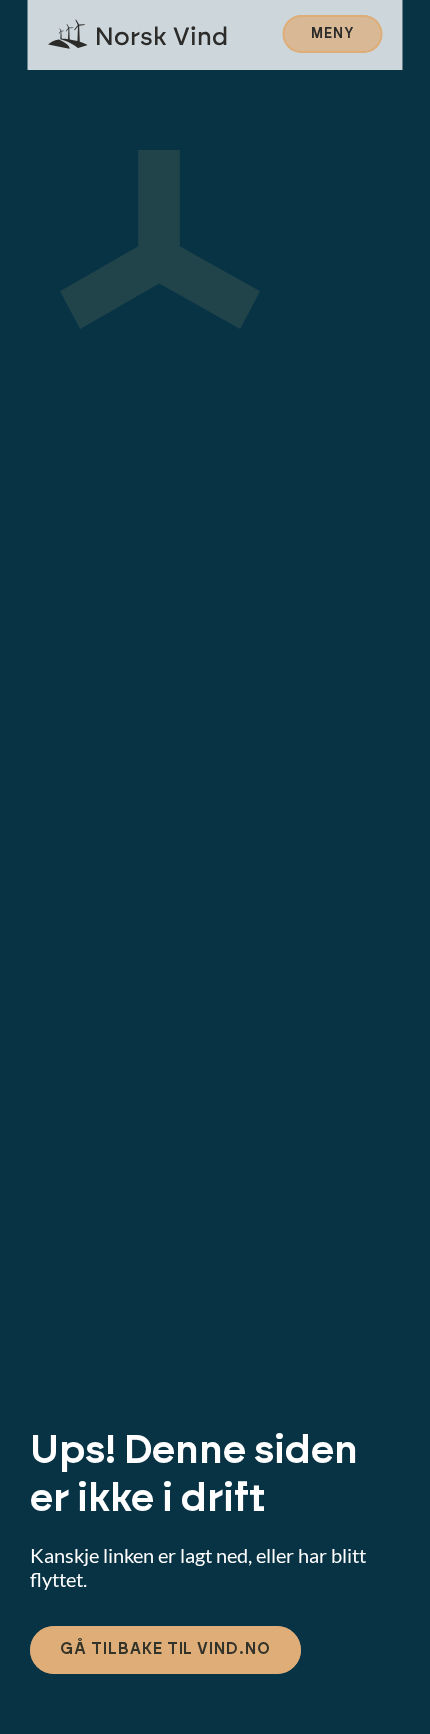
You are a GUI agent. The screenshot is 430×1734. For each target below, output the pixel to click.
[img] (138, 34)
